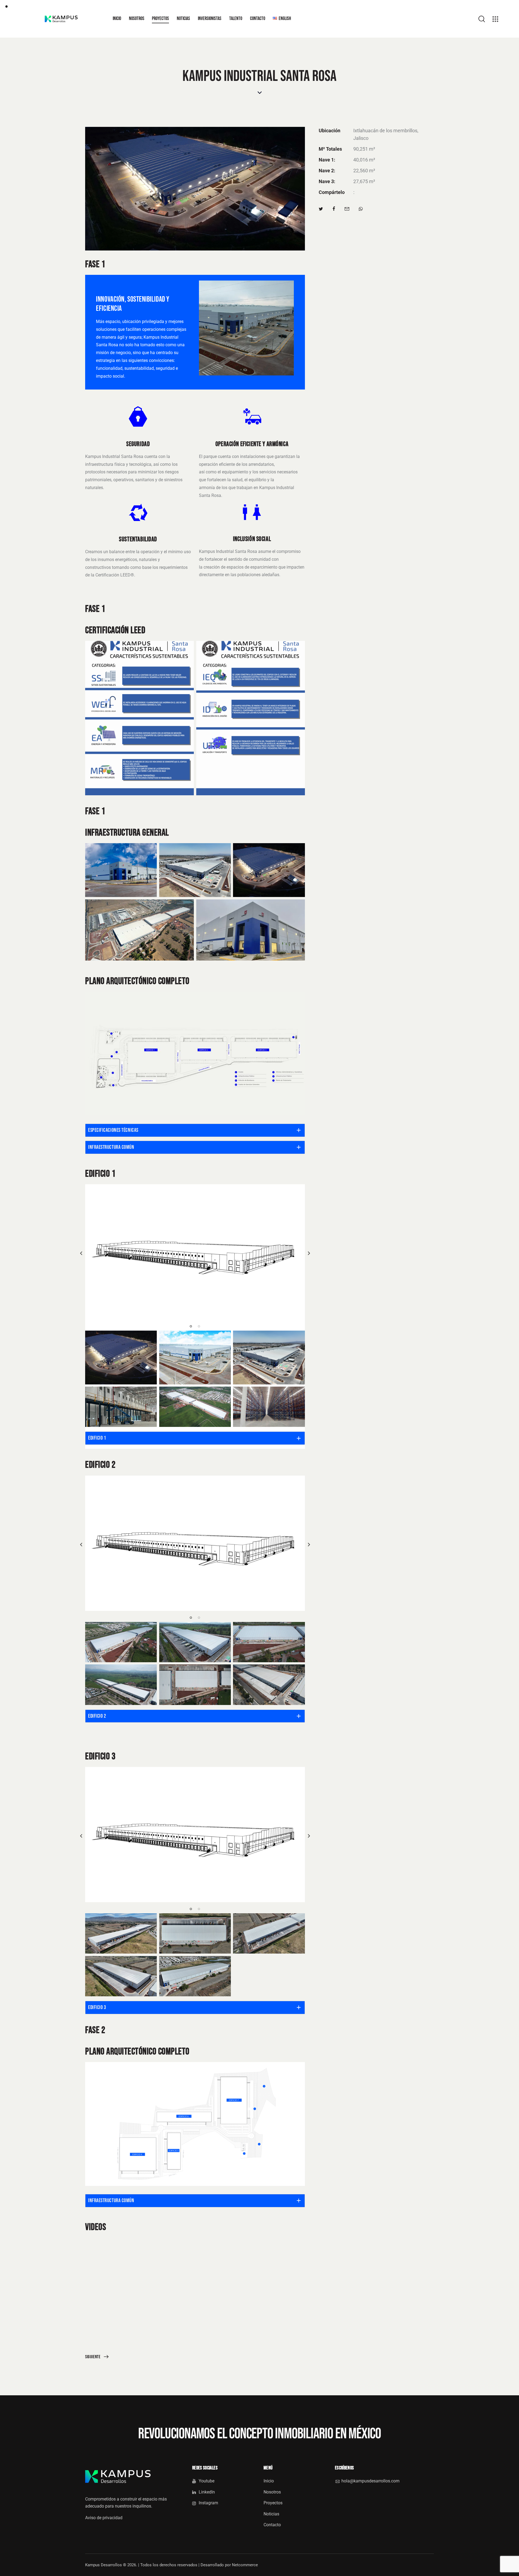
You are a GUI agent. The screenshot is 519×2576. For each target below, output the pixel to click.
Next (309, 1253)
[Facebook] (334, 209)
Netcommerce (245, 2565)
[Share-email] (347, 209)
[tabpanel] (195, 1252)
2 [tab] (199, 1326)
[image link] (195, 1252)
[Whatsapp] (361, 209)
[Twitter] (321, 209)
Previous (81, 1253)
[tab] (195, 1130)
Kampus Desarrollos (104, 2565)
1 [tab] (191, 1326)
